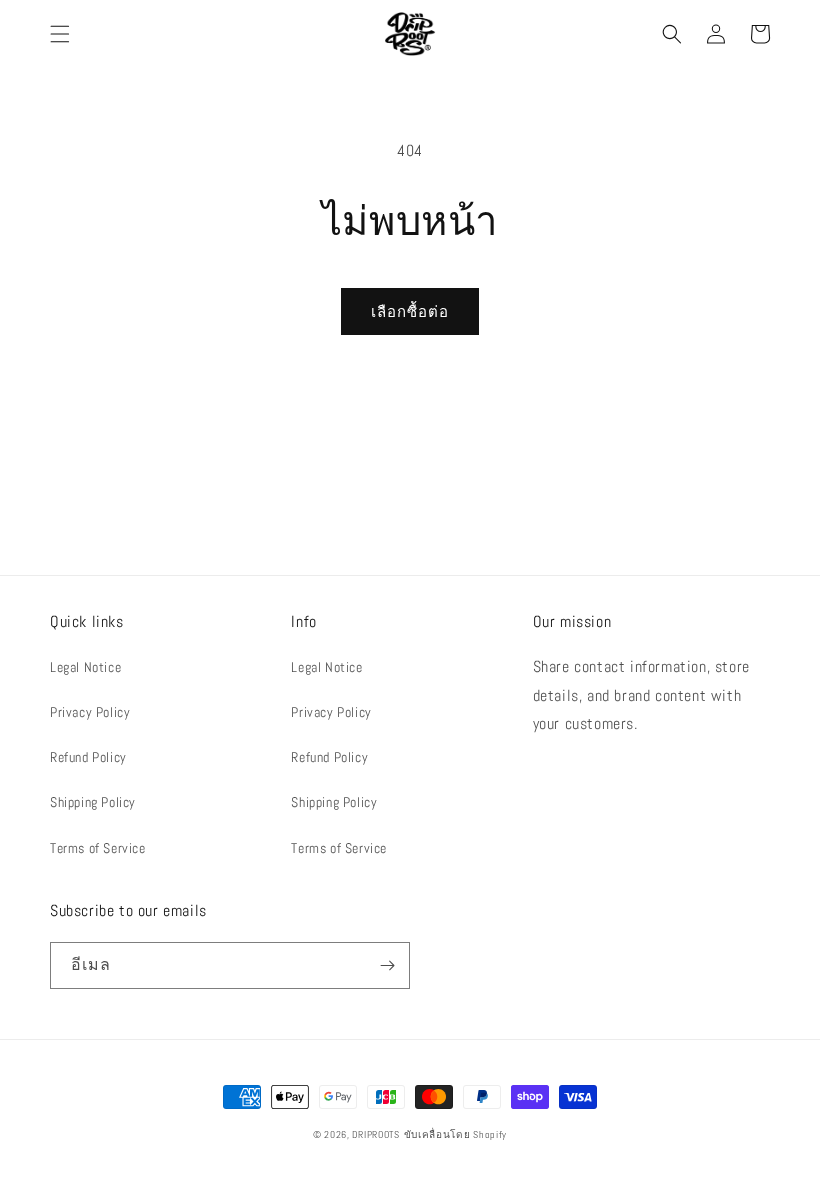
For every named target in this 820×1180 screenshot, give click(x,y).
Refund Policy (88, 757)
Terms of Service (98, 848)
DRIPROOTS (375, 1134)
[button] (60, 34)
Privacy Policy (90, 712)
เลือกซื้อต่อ (410, 311)
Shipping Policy (93, 802)
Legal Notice (85, 667)
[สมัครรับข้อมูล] (387, 965)
